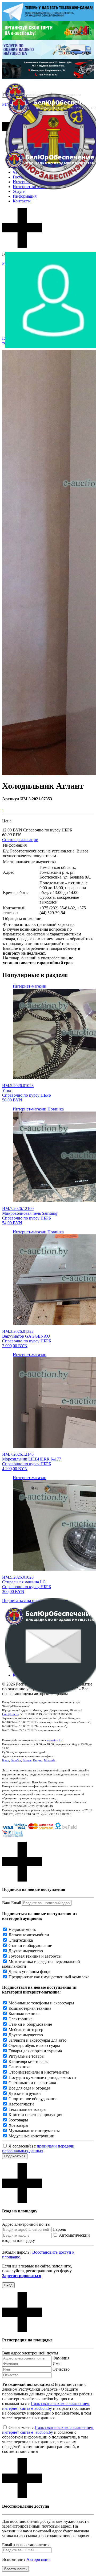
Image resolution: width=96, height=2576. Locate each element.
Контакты (22, 201)
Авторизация (38, 2559)
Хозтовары (18, 2125)
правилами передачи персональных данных (38, 2148)
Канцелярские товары (29, 2061)
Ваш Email (12, 1903)
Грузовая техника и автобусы (35, 1956)
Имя (56, 2364)
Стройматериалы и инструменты (39, 2072)
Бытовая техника (24, 2014)
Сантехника (19, 2067)
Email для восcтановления (26, 2545)
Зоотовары (18, 2120)
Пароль (59, 2229)
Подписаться (15, 2156)
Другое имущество (26, 1951)
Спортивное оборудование (33, 2099)
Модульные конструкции (31, 2136)
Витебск (16, 1760)
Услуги (19, 191)
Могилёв (50, 1760)
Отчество (61, 2369)
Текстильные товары (27, 2109)
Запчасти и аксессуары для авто (37, 2040)
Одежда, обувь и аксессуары (34, 2046)
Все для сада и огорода (29, 2088)
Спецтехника (21, 1940)
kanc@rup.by (10, 1714)
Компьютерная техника (30, 2008)
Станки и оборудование (30, 1945)
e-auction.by (54, 1740)
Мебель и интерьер (26, 2030)
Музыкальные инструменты (34, 2131)
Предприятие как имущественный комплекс (49, 1977)
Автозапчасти (21, 2104)
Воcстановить (15, 2569)
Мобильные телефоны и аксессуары (41, 2003)
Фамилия (61, 2358)
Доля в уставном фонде (30, 1972)
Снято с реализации (20, 840)
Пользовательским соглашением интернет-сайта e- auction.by (48, 2430)
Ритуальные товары (27, 2056)
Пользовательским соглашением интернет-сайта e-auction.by (46, 2406)
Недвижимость (22, 1930)
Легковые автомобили (29, 1935)
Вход (8, 2285)
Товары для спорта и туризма (35, 2051)
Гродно (38, 1760)
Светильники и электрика (32, 2083)
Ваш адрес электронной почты (30, 2353)
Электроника (21, 2019)
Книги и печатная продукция (35, 2115)
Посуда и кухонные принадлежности (42, 2077)
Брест (6, 1760)
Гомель (27, 1760)
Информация (25, 196)
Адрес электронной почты (26, 2224)
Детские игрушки (25, 2093)
